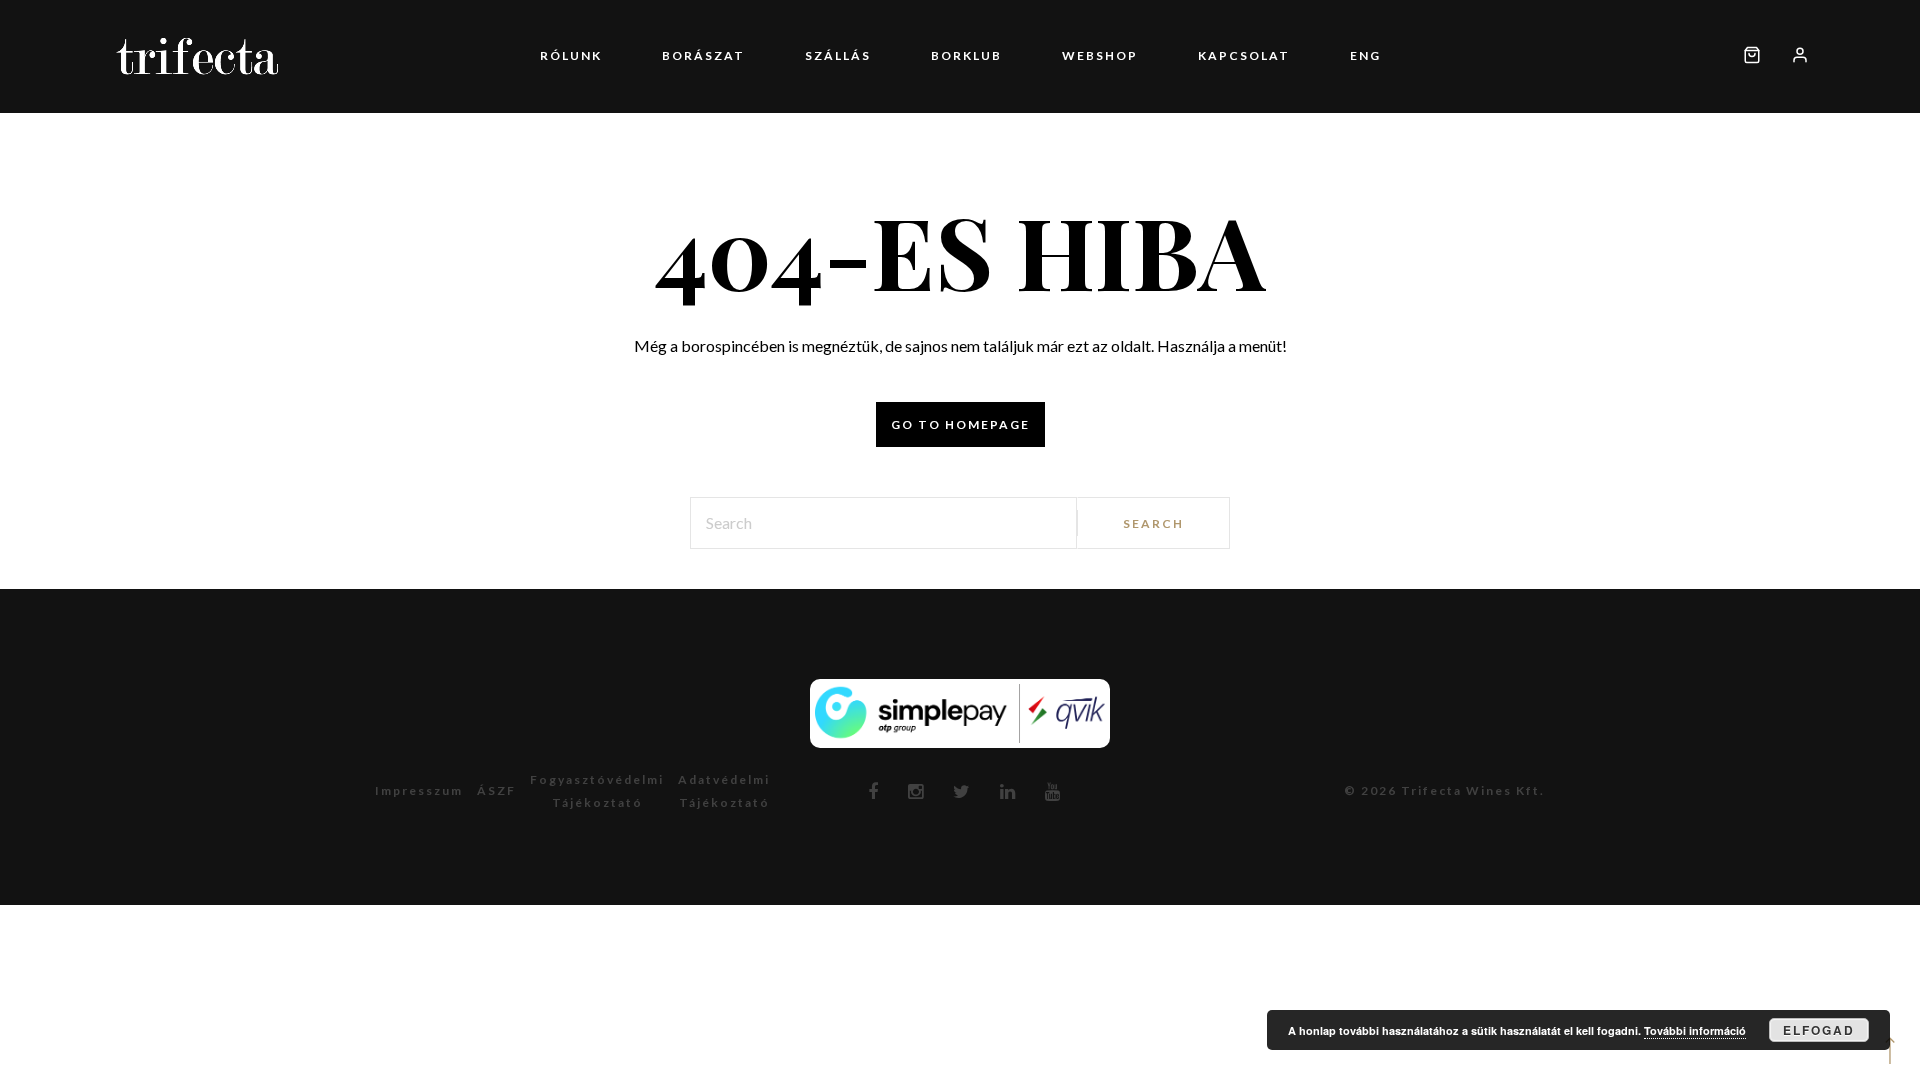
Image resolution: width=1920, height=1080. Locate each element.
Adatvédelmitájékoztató (724, 791)
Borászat (763, 55)
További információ (1695, 1030)
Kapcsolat (1184, 55)
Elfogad (1819, 1030)
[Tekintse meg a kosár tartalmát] (1752, 56)
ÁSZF (496, 790)
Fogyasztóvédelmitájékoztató (597, 791)
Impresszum (419, 790)
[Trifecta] (197, 56)
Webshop (1070, 55)
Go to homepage (960, 424)
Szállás (868, 55)
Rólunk (661, 55)
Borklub (966, 55)
